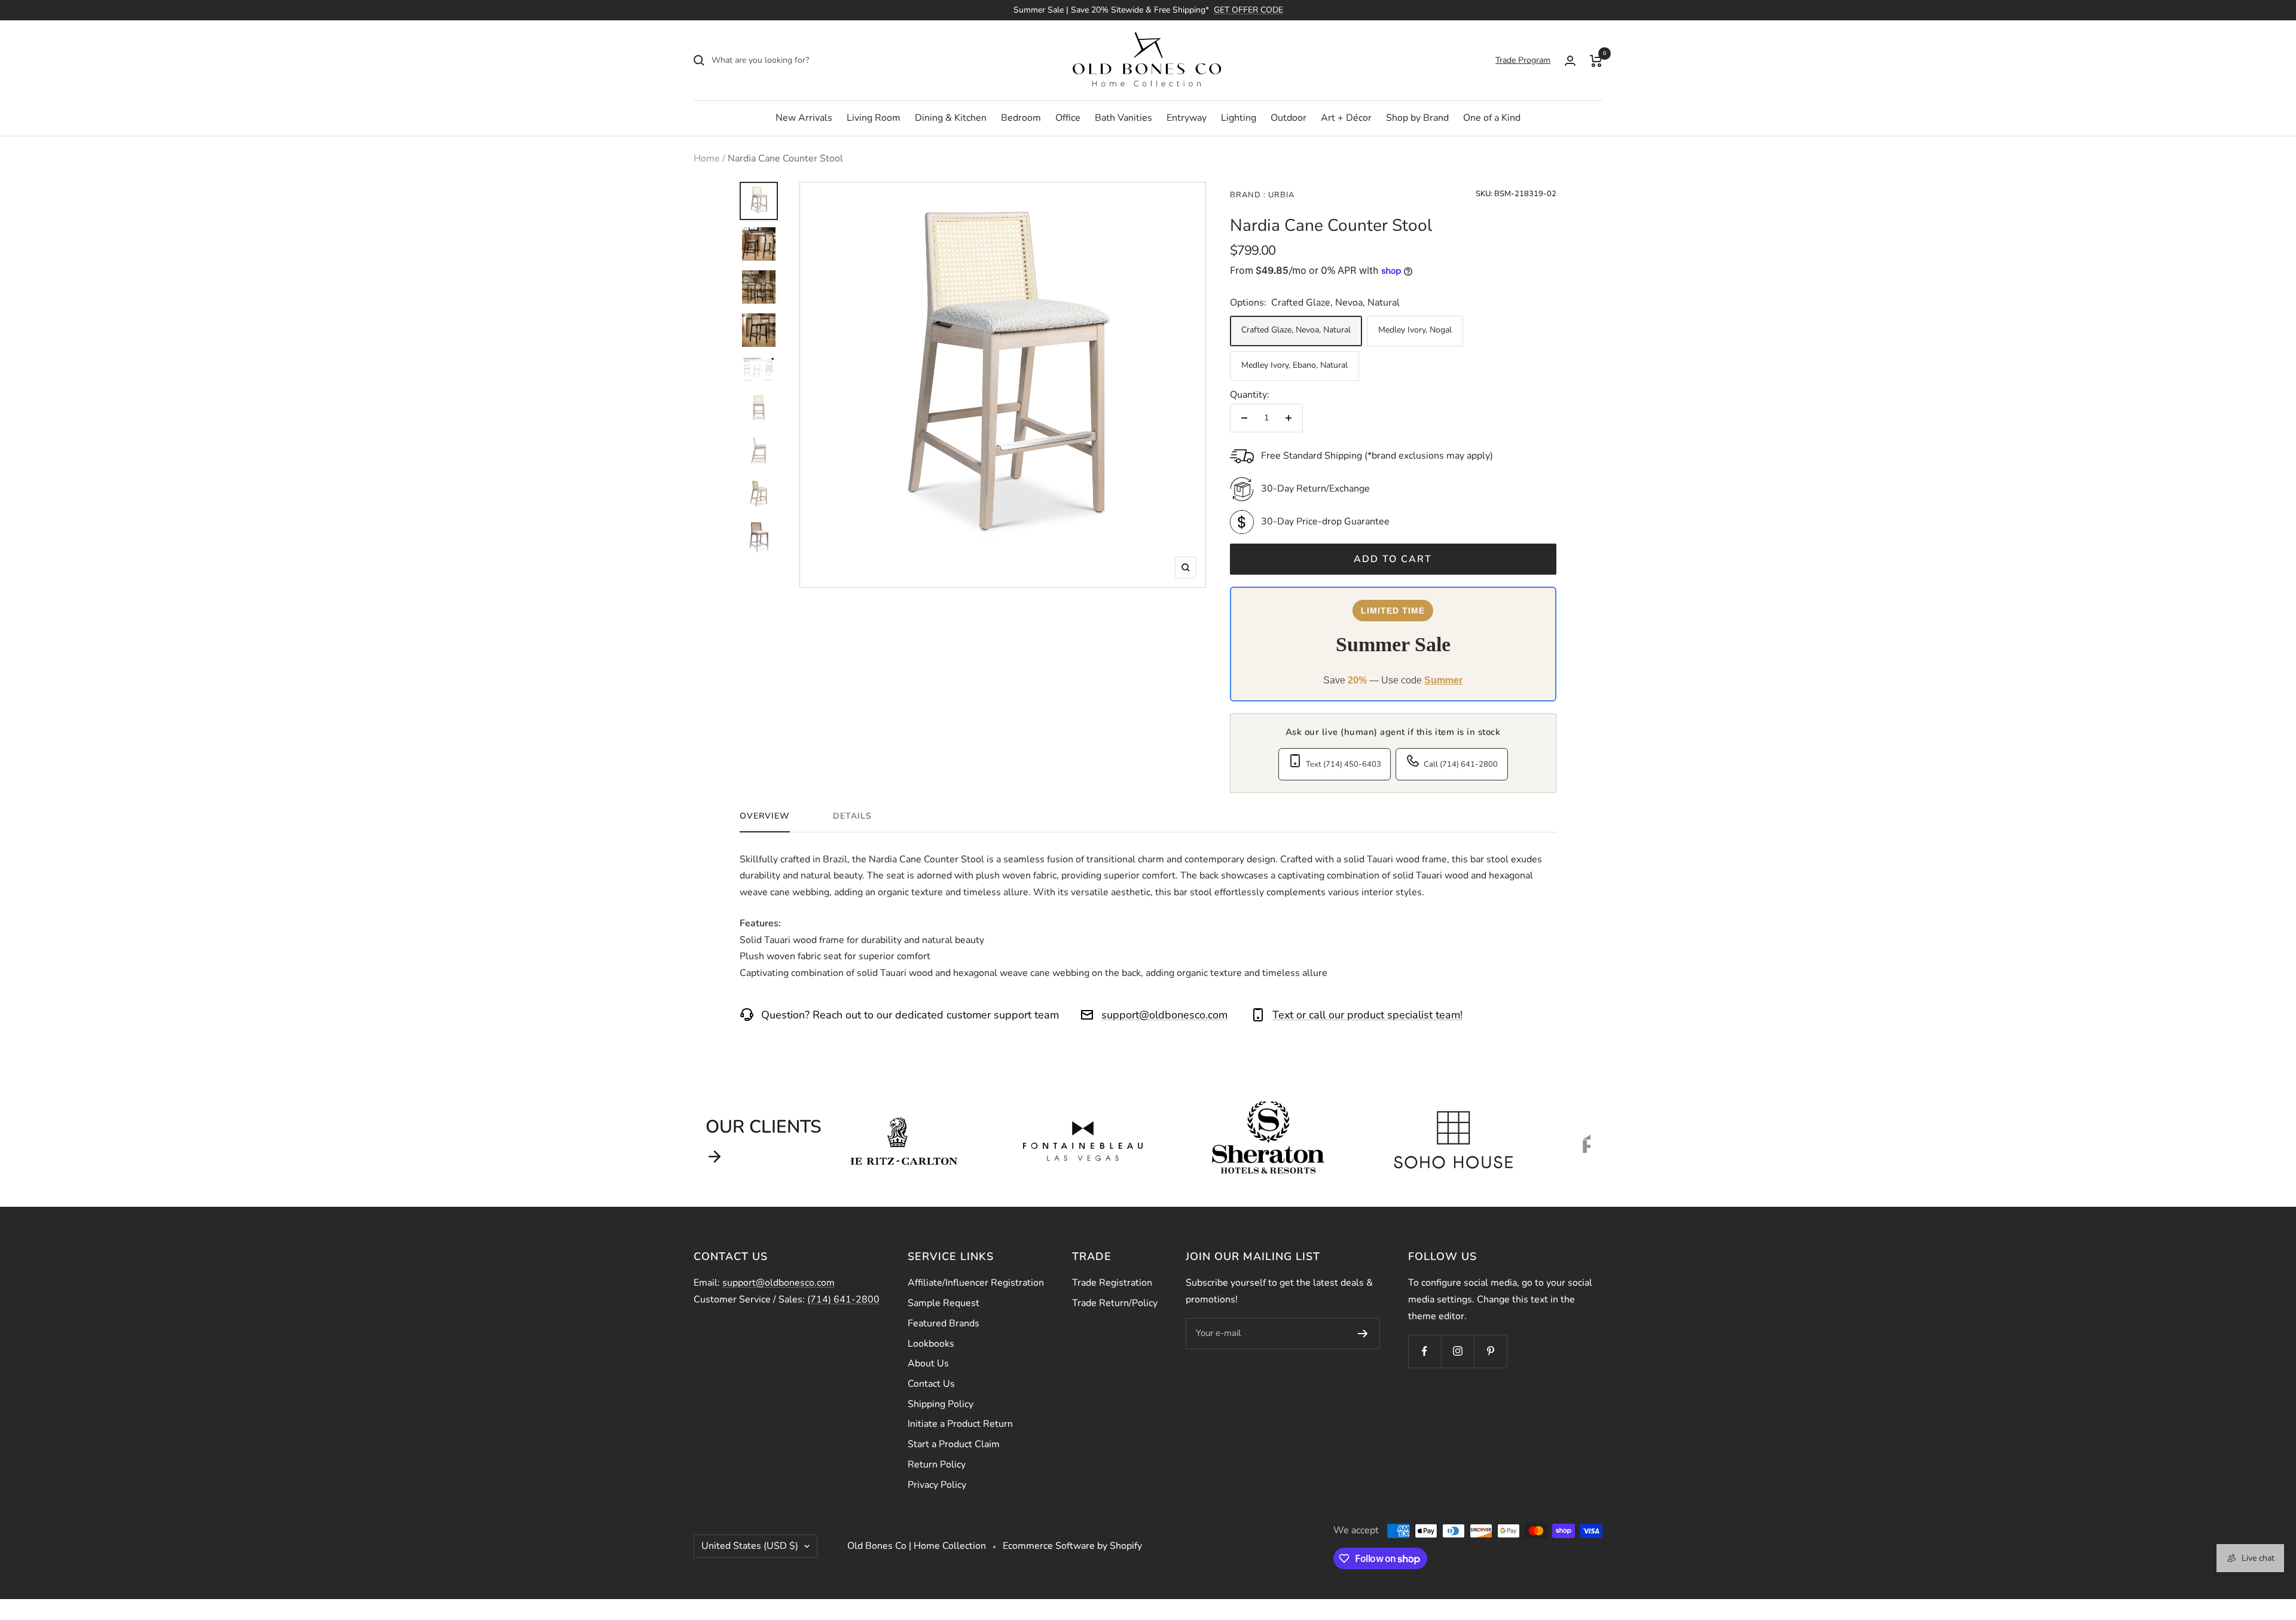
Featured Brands (944, 1323)
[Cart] (1596, 60)
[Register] (1363, 1334)
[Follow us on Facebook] (1425, 1351)
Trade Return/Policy (1115, 1303)
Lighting (1239, 118)
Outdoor (1289, 118)
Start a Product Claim (954, 1444)
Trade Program (1523, 60)
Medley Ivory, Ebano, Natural (1294, 365)
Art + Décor (1346, 118)
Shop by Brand (1417, 118)
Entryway (1187, 118)
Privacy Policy (937, 1485)
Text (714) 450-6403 (1344, 764)
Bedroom (1021, 118)
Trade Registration (1112, 1283)
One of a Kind (1492, 118)
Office (1068, 118)
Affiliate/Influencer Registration (976, 1283)
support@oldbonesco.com (1164, 1015)
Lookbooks (931, 1344)
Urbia (1280, 195)
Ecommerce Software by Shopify (1072, 1546)
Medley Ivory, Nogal (1415, 330)
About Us (928, 1363)
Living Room (874, 118)
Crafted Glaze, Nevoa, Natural (1296, 330)
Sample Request (944, 1303)
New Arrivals (804, 118)
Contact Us (931, 1384)
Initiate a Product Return (960, 1424)
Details (852, 816)
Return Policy (937, 1465)
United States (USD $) (750, 1546)
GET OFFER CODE (1248, 10)
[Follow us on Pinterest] (1490, 1351)
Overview (765, 816)
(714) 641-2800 (843, 1299)
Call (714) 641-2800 (1461, 764)
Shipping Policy (941, 1404)
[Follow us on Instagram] (1457, 1351)
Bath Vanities (1123, 118)
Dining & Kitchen (951, 118)
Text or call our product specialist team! (1367, 1015)
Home (707, 158)
